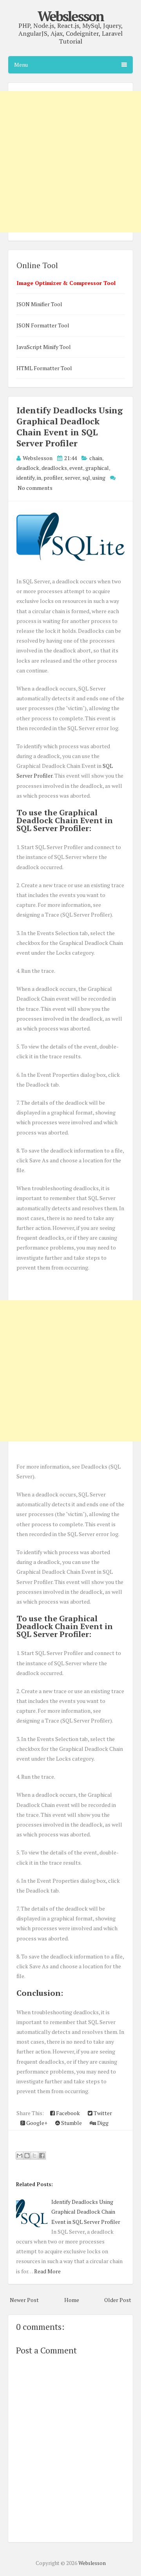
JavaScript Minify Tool (44, 347)
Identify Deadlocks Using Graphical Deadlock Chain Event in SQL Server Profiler (70, 427)
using (99, 478)
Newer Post (24, 2300)
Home (72, 2300)
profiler (53, 478)
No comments (35, 488)
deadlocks (54, 468)
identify (25, 478)
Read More (47, 2271)
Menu (21, 65)
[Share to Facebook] (42, 2156)
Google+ (36, 2123)
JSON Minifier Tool (39, 304)
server (72, 478)
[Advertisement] (70, 1371)
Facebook (67, 2113)
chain (96, 458)
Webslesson (70, 16)
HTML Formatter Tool (44, 368)
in (39, 478)
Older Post (118, 2300)
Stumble (71, 2123)
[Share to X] (34, 2156)
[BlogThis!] (27, 2156)
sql (86, 478)
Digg (102, 2123)
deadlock (28, 468)
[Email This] (20, 2156)
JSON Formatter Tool (43, 325)
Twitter (102, 2113)
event (76, 468)
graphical (97, 468)
